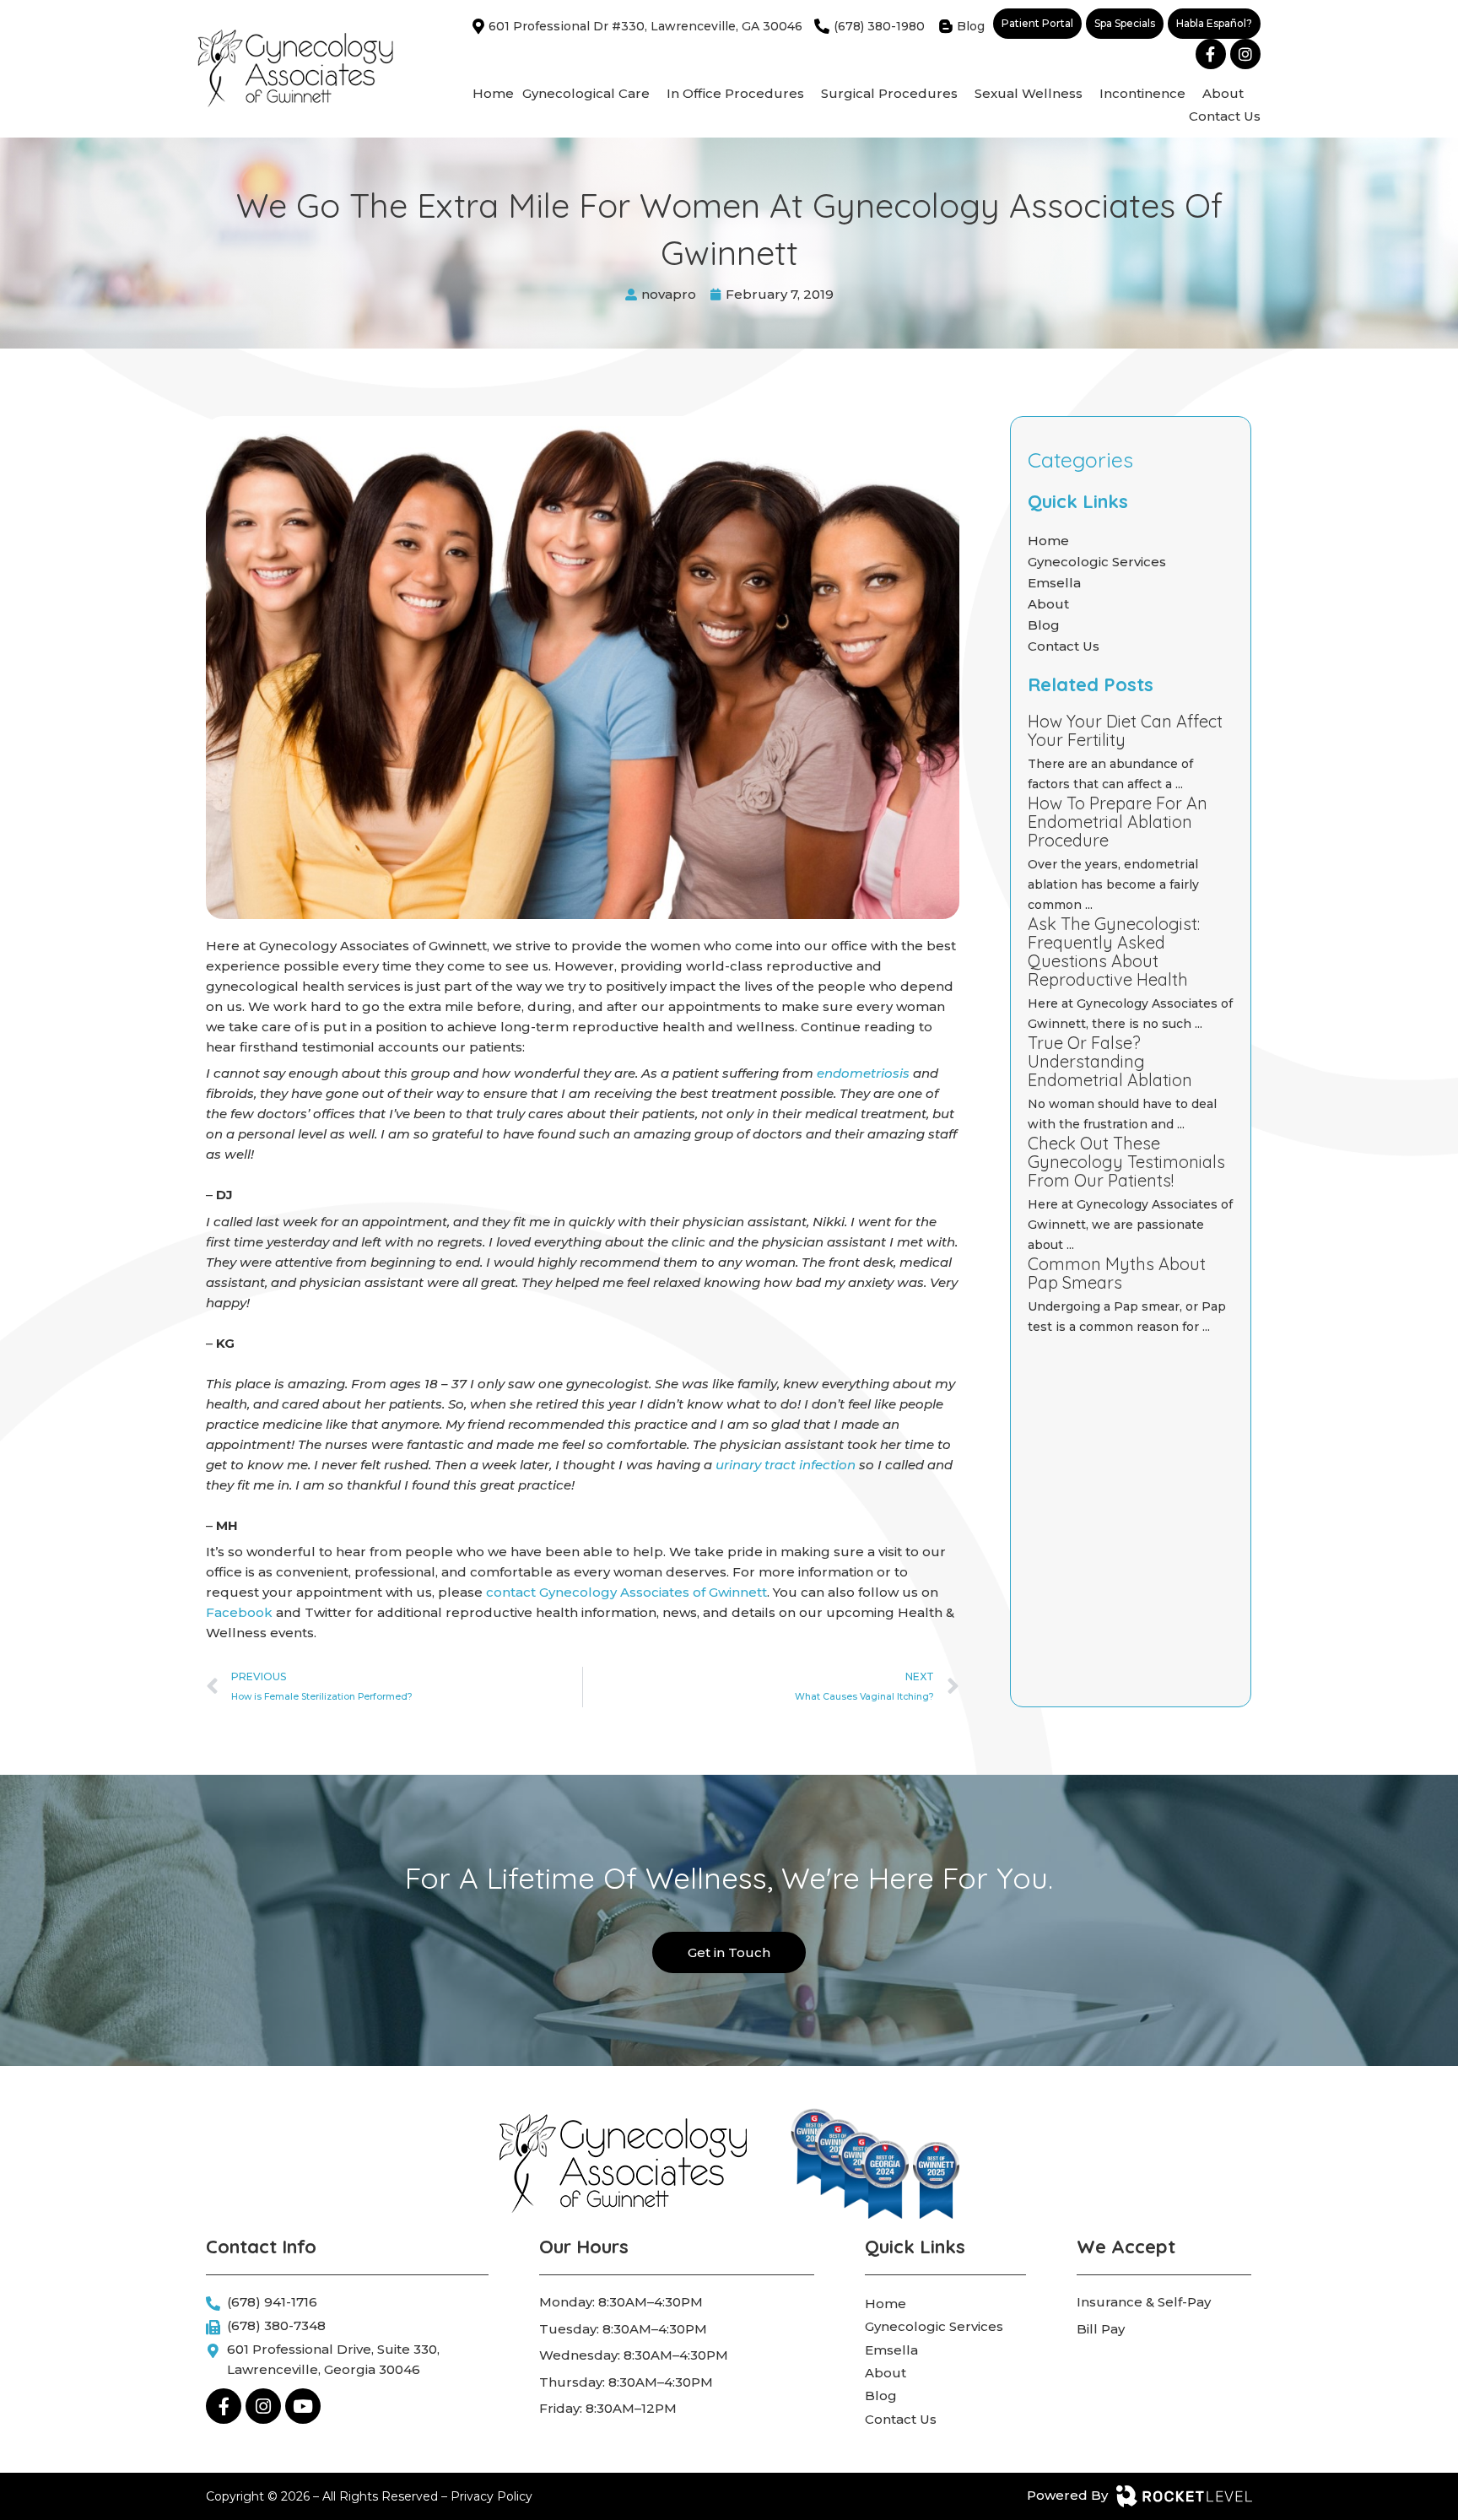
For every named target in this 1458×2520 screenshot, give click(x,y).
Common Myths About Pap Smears (1117, 1273)
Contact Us (1064, 646)
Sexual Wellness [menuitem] (1029, 93)
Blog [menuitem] (881, 2396)
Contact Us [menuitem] (1225, 116)
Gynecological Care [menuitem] (586, 93)
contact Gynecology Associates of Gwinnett (626, 1592)
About (1048, 604)
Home (1048, 541)
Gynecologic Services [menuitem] (934, 2326)
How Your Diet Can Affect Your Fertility (1125, 730)
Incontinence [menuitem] (1142, 93)
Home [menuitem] (493, 93)
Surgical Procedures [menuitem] (889, 93)
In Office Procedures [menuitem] (735, 93)
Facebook (241, 1612)
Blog (1044, 625)
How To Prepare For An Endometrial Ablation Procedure (1118, 822)
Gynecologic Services (1097, 562)
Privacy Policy (491, 2496)
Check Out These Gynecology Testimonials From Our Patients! (1126, 1162)
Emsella (1054, 583)
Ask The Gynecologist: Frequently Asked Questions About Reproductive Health (1114, 952)
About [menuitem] (1223, 93)
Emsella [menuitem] (891, 2350)
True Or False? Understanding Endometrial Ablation (1110, 1061)
